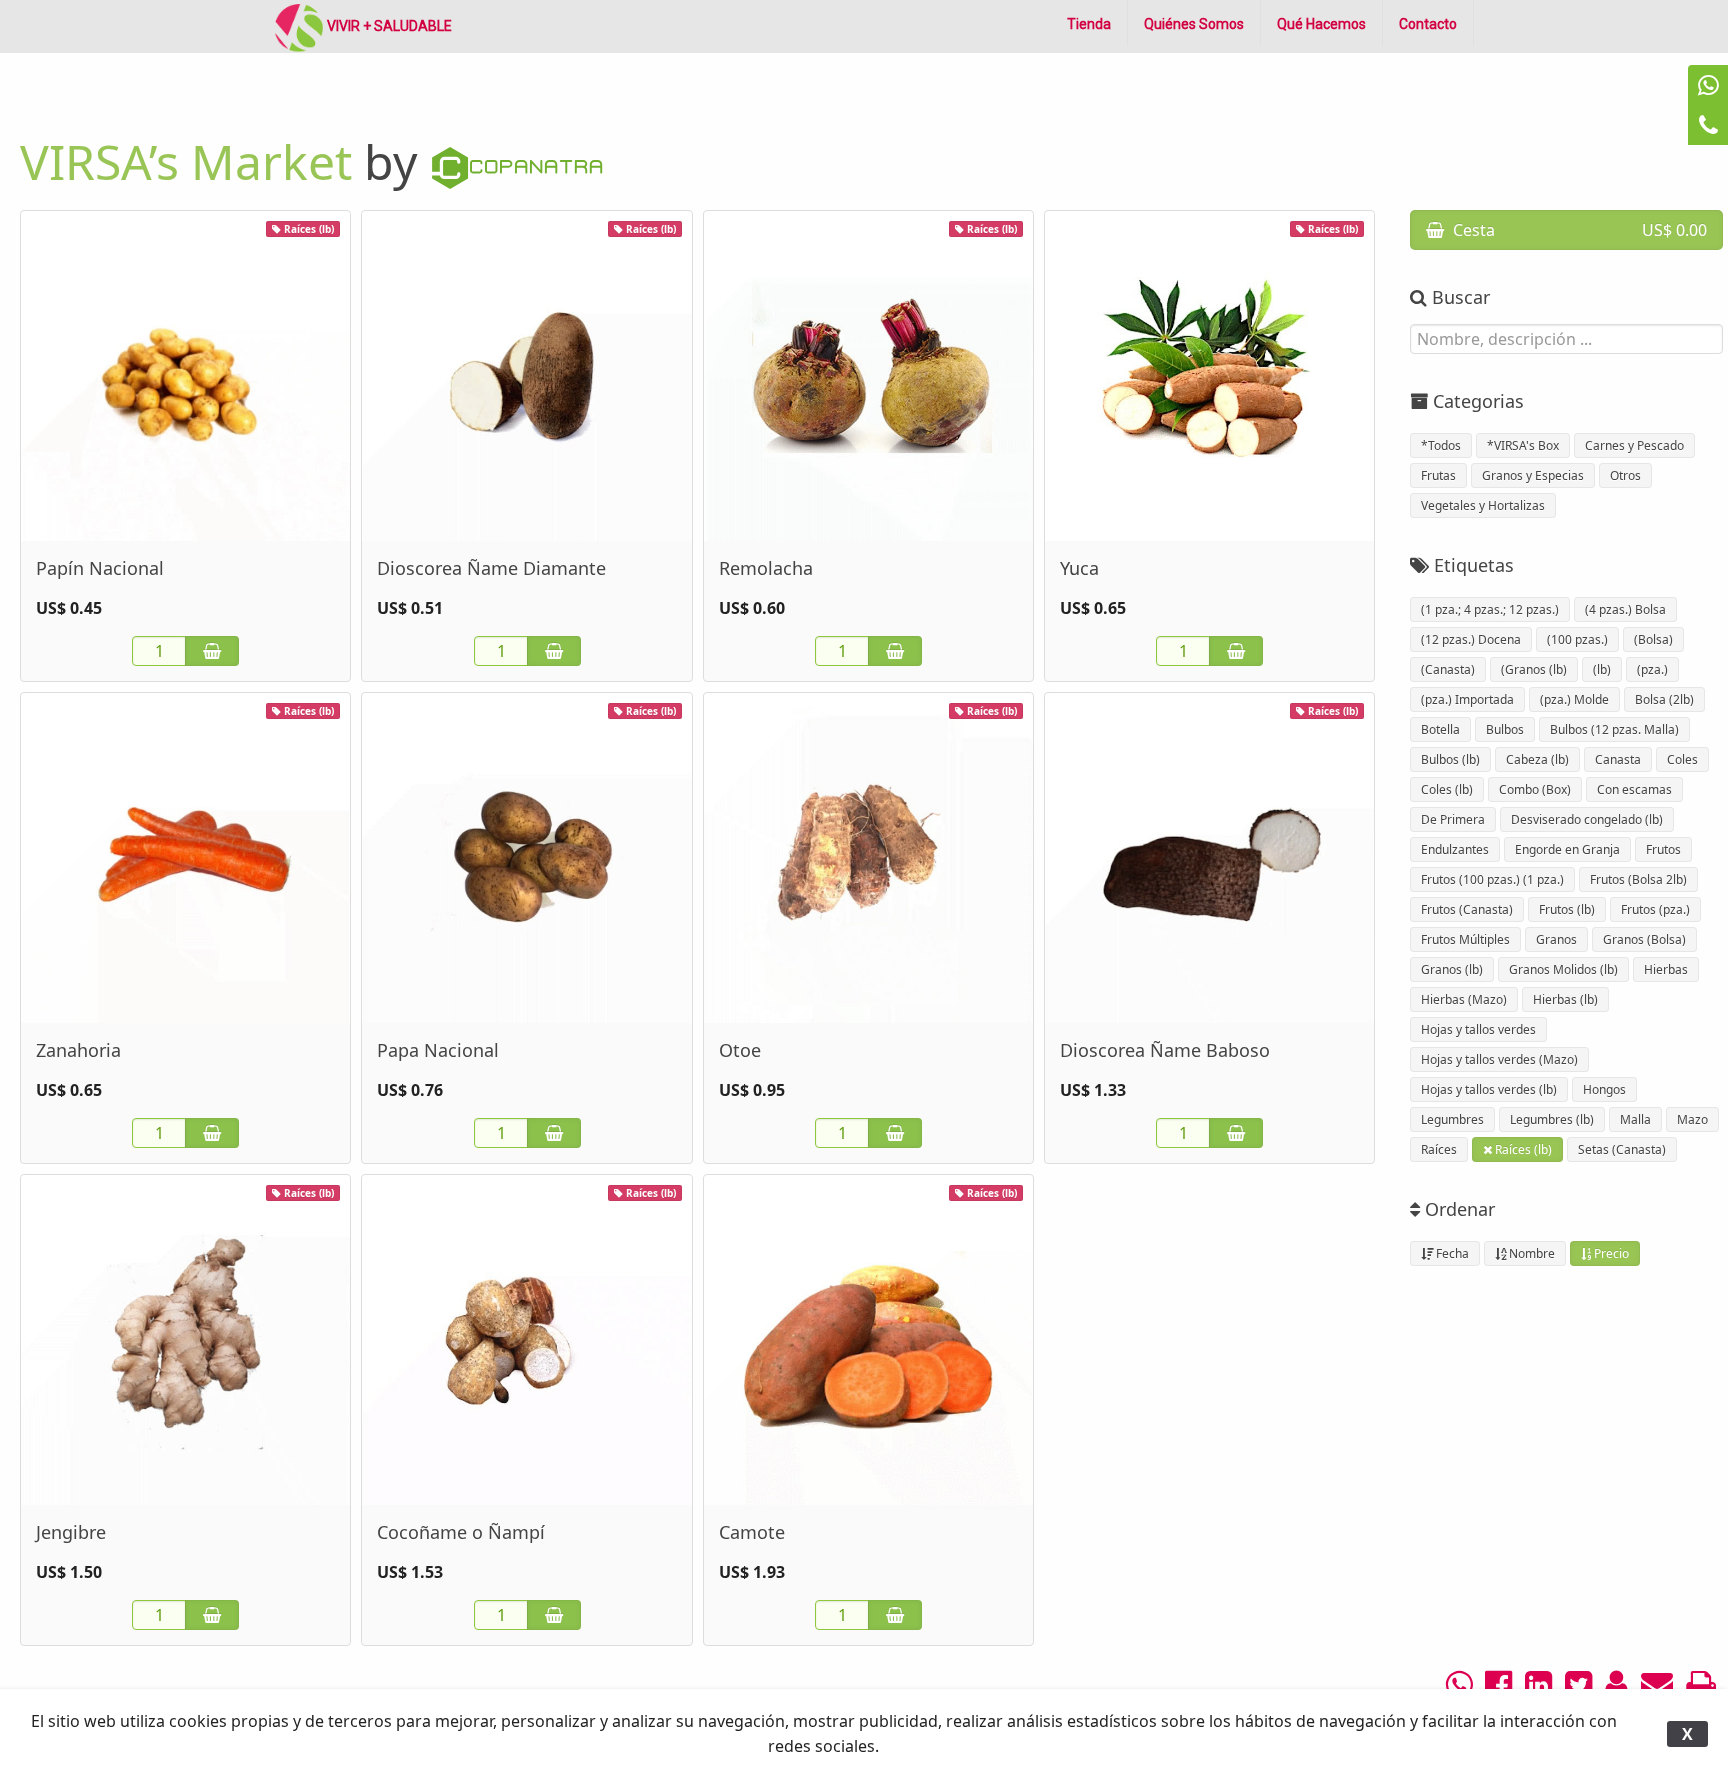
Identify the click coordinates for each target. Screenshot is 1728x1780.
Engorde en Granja (1567, 849)
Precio (1610, 1253)
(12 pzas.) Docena (1471, 639)
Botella (1440, 729)
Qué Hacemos (1321, 24)
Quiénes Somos (1194, 24)
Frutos (1663, 849)
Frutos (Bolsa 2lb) (1638, 879)
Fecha (1451, 1253)
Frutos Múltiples (1465, 939)
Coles (1682, 759)
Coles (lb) (1447, 789)
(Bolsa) (1653, 639)
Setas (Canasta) (1622, 1149)
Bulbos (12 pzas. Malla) (1614, 729)
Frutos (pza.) (1655, 909)
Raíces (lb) (1522, 1149)
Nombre (1530, 1253)
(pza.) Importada (1467, 699)
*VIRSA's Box (1523, 445)
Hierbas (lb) (1565, 999)
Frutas (1438, 475)
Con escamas (1634, 789)
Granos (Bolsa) (1644, 939)
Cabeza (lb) (1537, 759)
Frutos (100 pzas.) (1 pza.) (1492, 879)
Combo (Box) (1535, 789)
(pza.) (1652, 669)
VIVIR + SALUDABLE (388, 26)
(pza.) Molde (1574, 699)
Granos (1556, 939)
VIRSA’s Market (186, 161)
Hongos (1604, 1089)
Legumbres (1452, 1119)
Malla (1635, 1119)
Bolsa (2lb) (1664, 699)
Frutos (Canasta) (1467, 909)
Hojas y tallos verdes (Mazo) (1499, 1059)
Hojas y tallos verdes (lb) (1489, 1089)
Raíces (1439, 1149)
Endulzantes (1455, 849)
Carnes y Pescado (1634, 445)
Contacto (1428, 24)
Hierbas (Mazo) (1464, 999)
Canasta (1618, 759)
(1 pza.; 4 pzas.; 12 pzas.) (1490, 609)
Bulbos (1505, 729)
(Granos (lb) (1534, 669)
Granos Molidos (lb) (1563, 969)
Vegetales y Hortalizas (1483, 505)
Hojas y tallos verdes (1478, 1029)
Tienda (1089, 24)
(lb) (1602, 669)
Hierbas (1666, 969)
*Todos (1441, 445)
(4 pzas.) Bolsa (1625, 609)
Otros (1625, 475)
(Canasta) (1448, 669)
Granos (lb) (1452, 969)
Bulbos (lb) (1450, 759)
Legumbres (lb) (1552, 1119)
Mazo (1692, 1119)
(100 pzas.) (1577, 639)
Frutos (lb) (1567, 909)
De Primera (1453, 819)
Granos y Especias (1533, 475)
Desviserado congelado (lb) (1587, 819)
